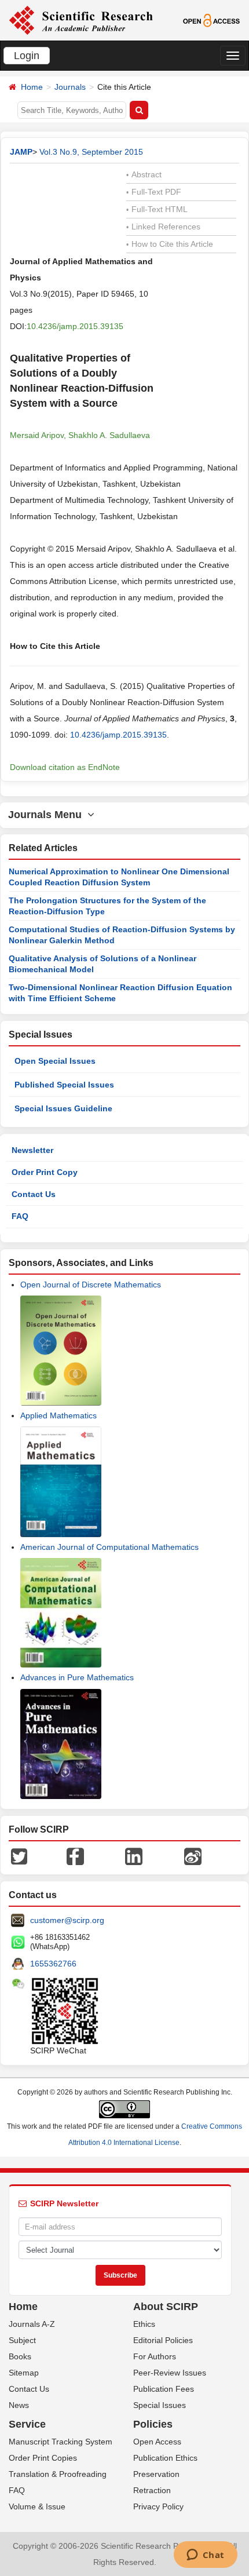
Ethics (144, 2324)
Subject (22, 2340)
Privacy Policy (158, 2506)
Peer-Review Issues (170, 2373)
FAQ (20, 1216)
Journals (70, 87)
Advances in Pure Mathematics (77, 1677)
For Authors (155, 2356)
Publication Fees (164, 2389)
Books (20, 2356)
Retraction (152, 2490)
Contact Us (34, 1194)
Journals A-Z (32, 2324)
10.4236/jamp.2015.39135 (75, 326)
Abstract (144, 174)
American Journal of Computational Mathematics (109, 1547)
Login (27, 56)
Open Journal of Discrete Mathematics (91, 1285)
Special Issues (160, 2405)
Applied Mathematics (58, 1415)
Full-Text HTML (157, 209)
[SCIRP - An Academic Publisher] (81, 20)
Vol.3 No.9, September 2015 (91, 152)
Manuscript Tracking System (61, 2442)
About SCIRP (166, 2307)
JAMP (21, 152)
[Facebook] (75, 1856)
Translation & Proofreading (58, 2474)
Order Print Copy (45, 1172)
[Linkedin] (134, 1856)
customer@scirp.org (67, 1920)
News (19, 2405)
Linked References (163, 227)
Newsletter (32, 1150)
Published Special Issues (64, 1085)
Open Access (157, 2442)
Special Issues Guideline (63, 1108)
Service (27, 2424)
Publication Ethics (165, 2458)
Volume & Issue (37, 2506)
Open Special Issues (55, 1061)
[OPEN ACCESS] (211, 20)
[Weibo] (193, 1856)
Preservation (156, 2474)
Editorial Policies (163, 2340)
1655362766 (53, 1964)
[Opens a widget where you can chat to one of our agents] (205, 2556)
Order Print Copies (43, 2458)
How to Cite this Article (170, 244)
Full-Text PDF (154, 192)
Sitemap (24, 2373)
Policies (153, 2424)
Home (32, 87)
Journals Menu (48, 815)
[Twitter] (19, 1856)
